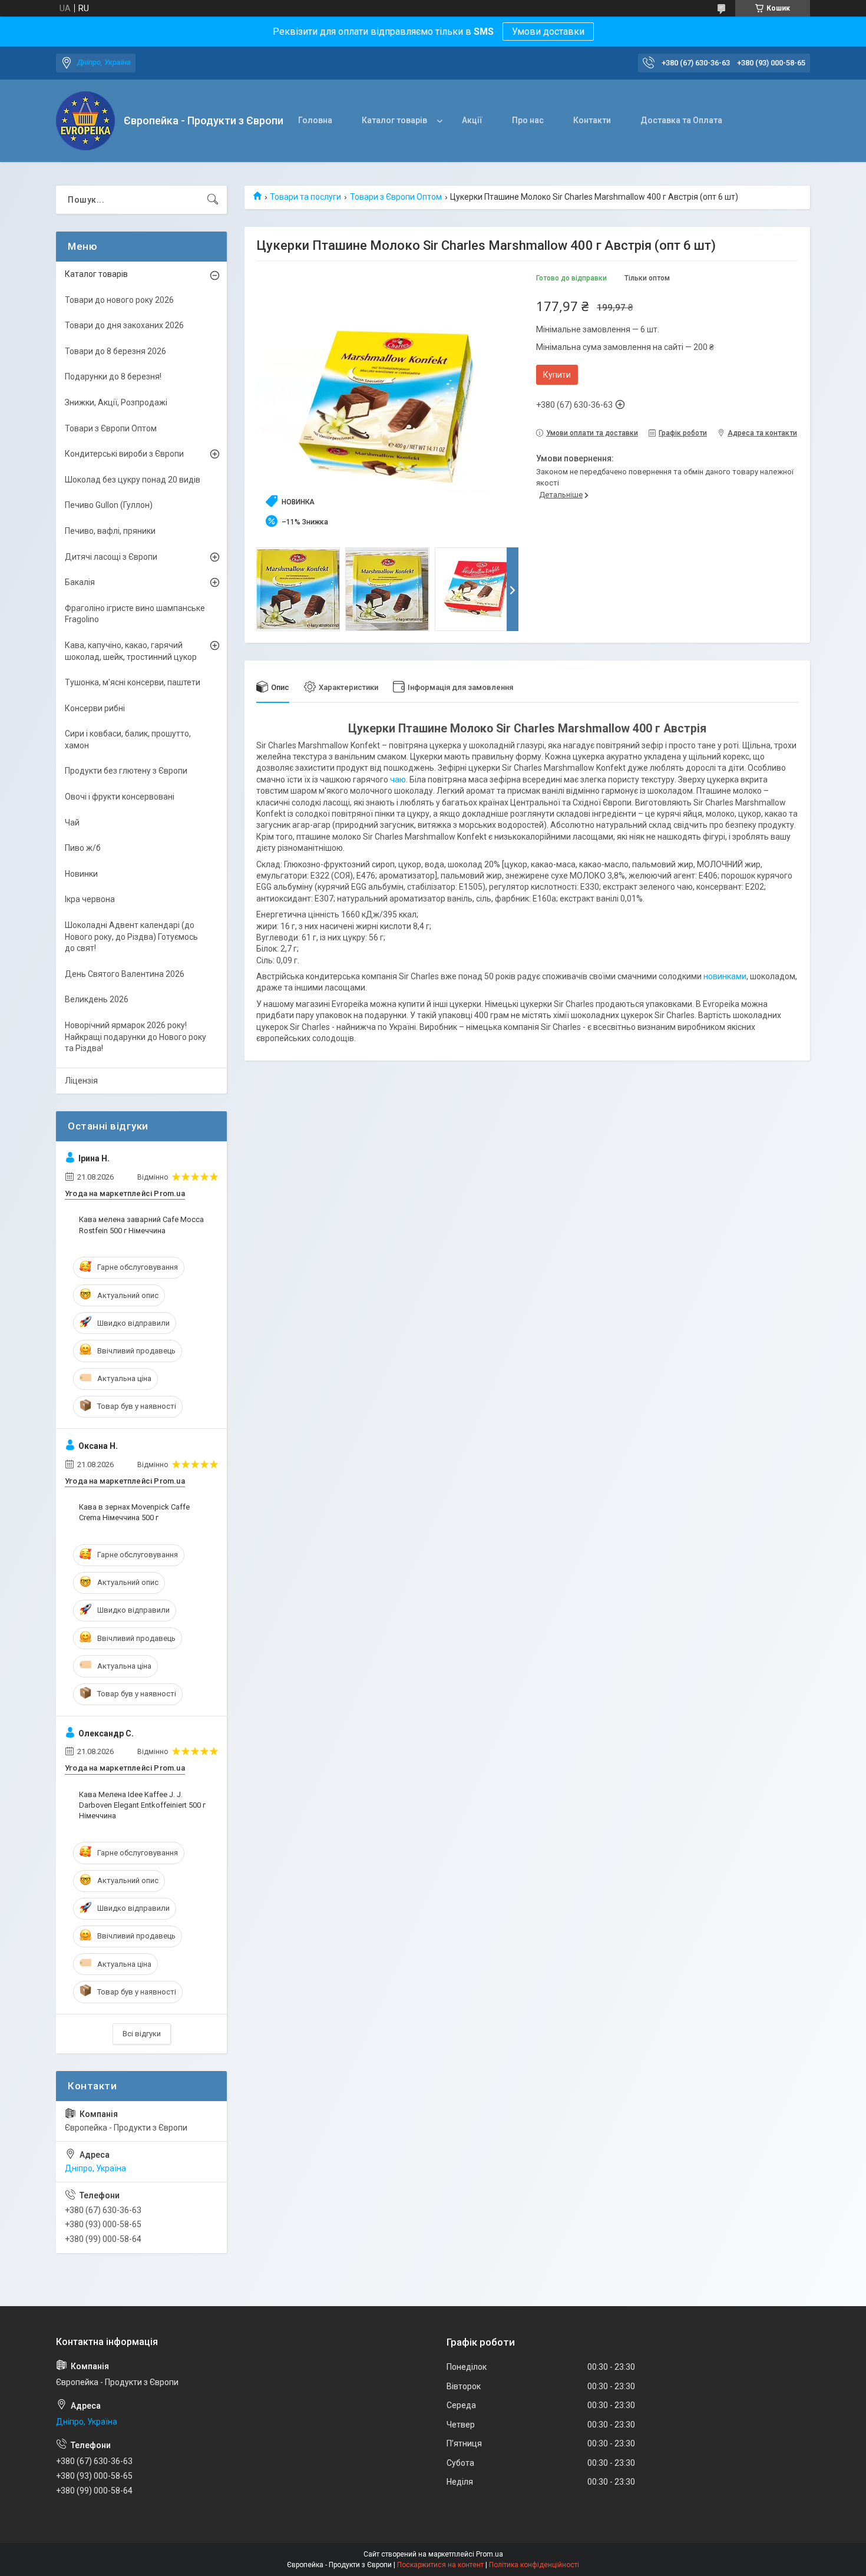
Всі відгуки (142, 2034)
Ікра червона (90, 899)
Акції (472, 120)
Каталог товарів (394, 120)
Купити (557, 375)
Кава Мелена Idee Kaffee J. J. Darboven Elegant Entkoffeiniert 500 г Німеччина (142, 1805)
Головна (315, 120)
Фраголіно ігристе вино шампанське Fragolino (135, 614)
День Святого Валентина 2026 (125, 974)
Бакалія (80, 582)
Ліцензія (81, 1081)
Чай (72, 823)
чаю (398, 780)
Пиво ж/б (83, 848)
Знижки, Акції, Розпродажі (116, 402)
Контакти (592, 120)
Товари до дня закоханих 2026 (124, 325)
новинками (725, 976)
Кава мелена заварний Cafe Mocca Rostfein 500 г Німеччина (141, 1225)
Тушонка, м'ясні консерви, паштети (133, 682)
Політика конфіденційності (534, 2565)
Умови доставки (548, 32)
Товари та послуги (305, 197)
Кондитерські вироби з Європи (124, 454)
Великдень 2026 (97, 999)
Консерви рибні (95, 708)
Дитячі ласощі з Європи (111, 557)
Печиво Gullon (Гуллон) (109, 505)
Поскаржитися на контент (440, 2565)
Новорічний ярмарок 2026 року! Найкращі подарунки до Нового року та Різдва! (135, 1037)
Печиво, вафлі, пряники (110, 531)
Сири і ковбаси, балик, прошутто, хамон (128, 739)
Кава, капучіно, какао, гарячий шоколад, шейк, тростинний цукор (131, 651)
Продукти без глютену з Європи (126, 771)
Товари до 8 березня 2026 (115, 351)
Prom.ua (490, 2554)
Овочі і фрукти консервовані (120, 797)
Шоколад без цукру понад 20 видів (133, 480)
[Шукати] (213, 200)
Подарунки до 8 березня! (113, 377)
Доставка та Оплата (681, 120)
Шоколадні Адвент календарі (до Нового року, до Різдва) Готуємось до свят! (131, 937)
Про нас (528, 120)
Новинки (81, 874)
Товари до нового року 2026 (119, 300)
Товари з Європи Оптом (396, 197)
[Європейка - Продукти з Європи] (85, 121)
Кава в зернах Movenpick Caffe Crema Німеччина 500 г (134, 1512)
